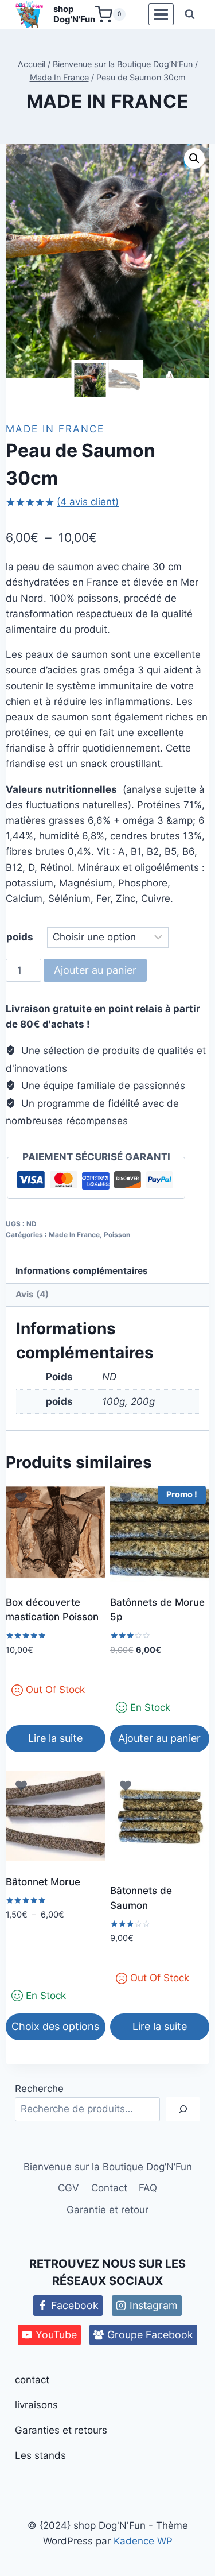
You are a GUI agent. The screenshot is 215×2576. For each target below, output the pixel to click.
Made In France (107, 101)
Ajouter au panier (95, 970)
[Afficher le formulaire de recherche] (190, 14)
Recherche (39, 2089)
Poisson (117, 1235)
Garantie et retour (107, 2210)
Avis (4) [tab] (32, 1294)
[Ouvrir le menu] (161, 15)
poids (20, 937)
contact (32, 2380)
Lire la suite (55, 1738)
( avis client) (88, 502)
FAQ (148, 2188)
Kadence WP (143, 2541)
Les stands (40, 2455)
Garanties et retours (61, 2430)
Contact (109, 2188)
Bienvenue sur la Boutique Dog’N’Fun (108, 2167)
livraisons (36, 2405)
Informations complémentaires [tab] (82, 1271)
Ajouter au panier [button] (159, 1738)
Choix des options (55, 2026)
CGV (69, 2188)
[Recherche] (183, 2110)
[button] (194, 158)
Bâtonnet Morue (43, 1882)
